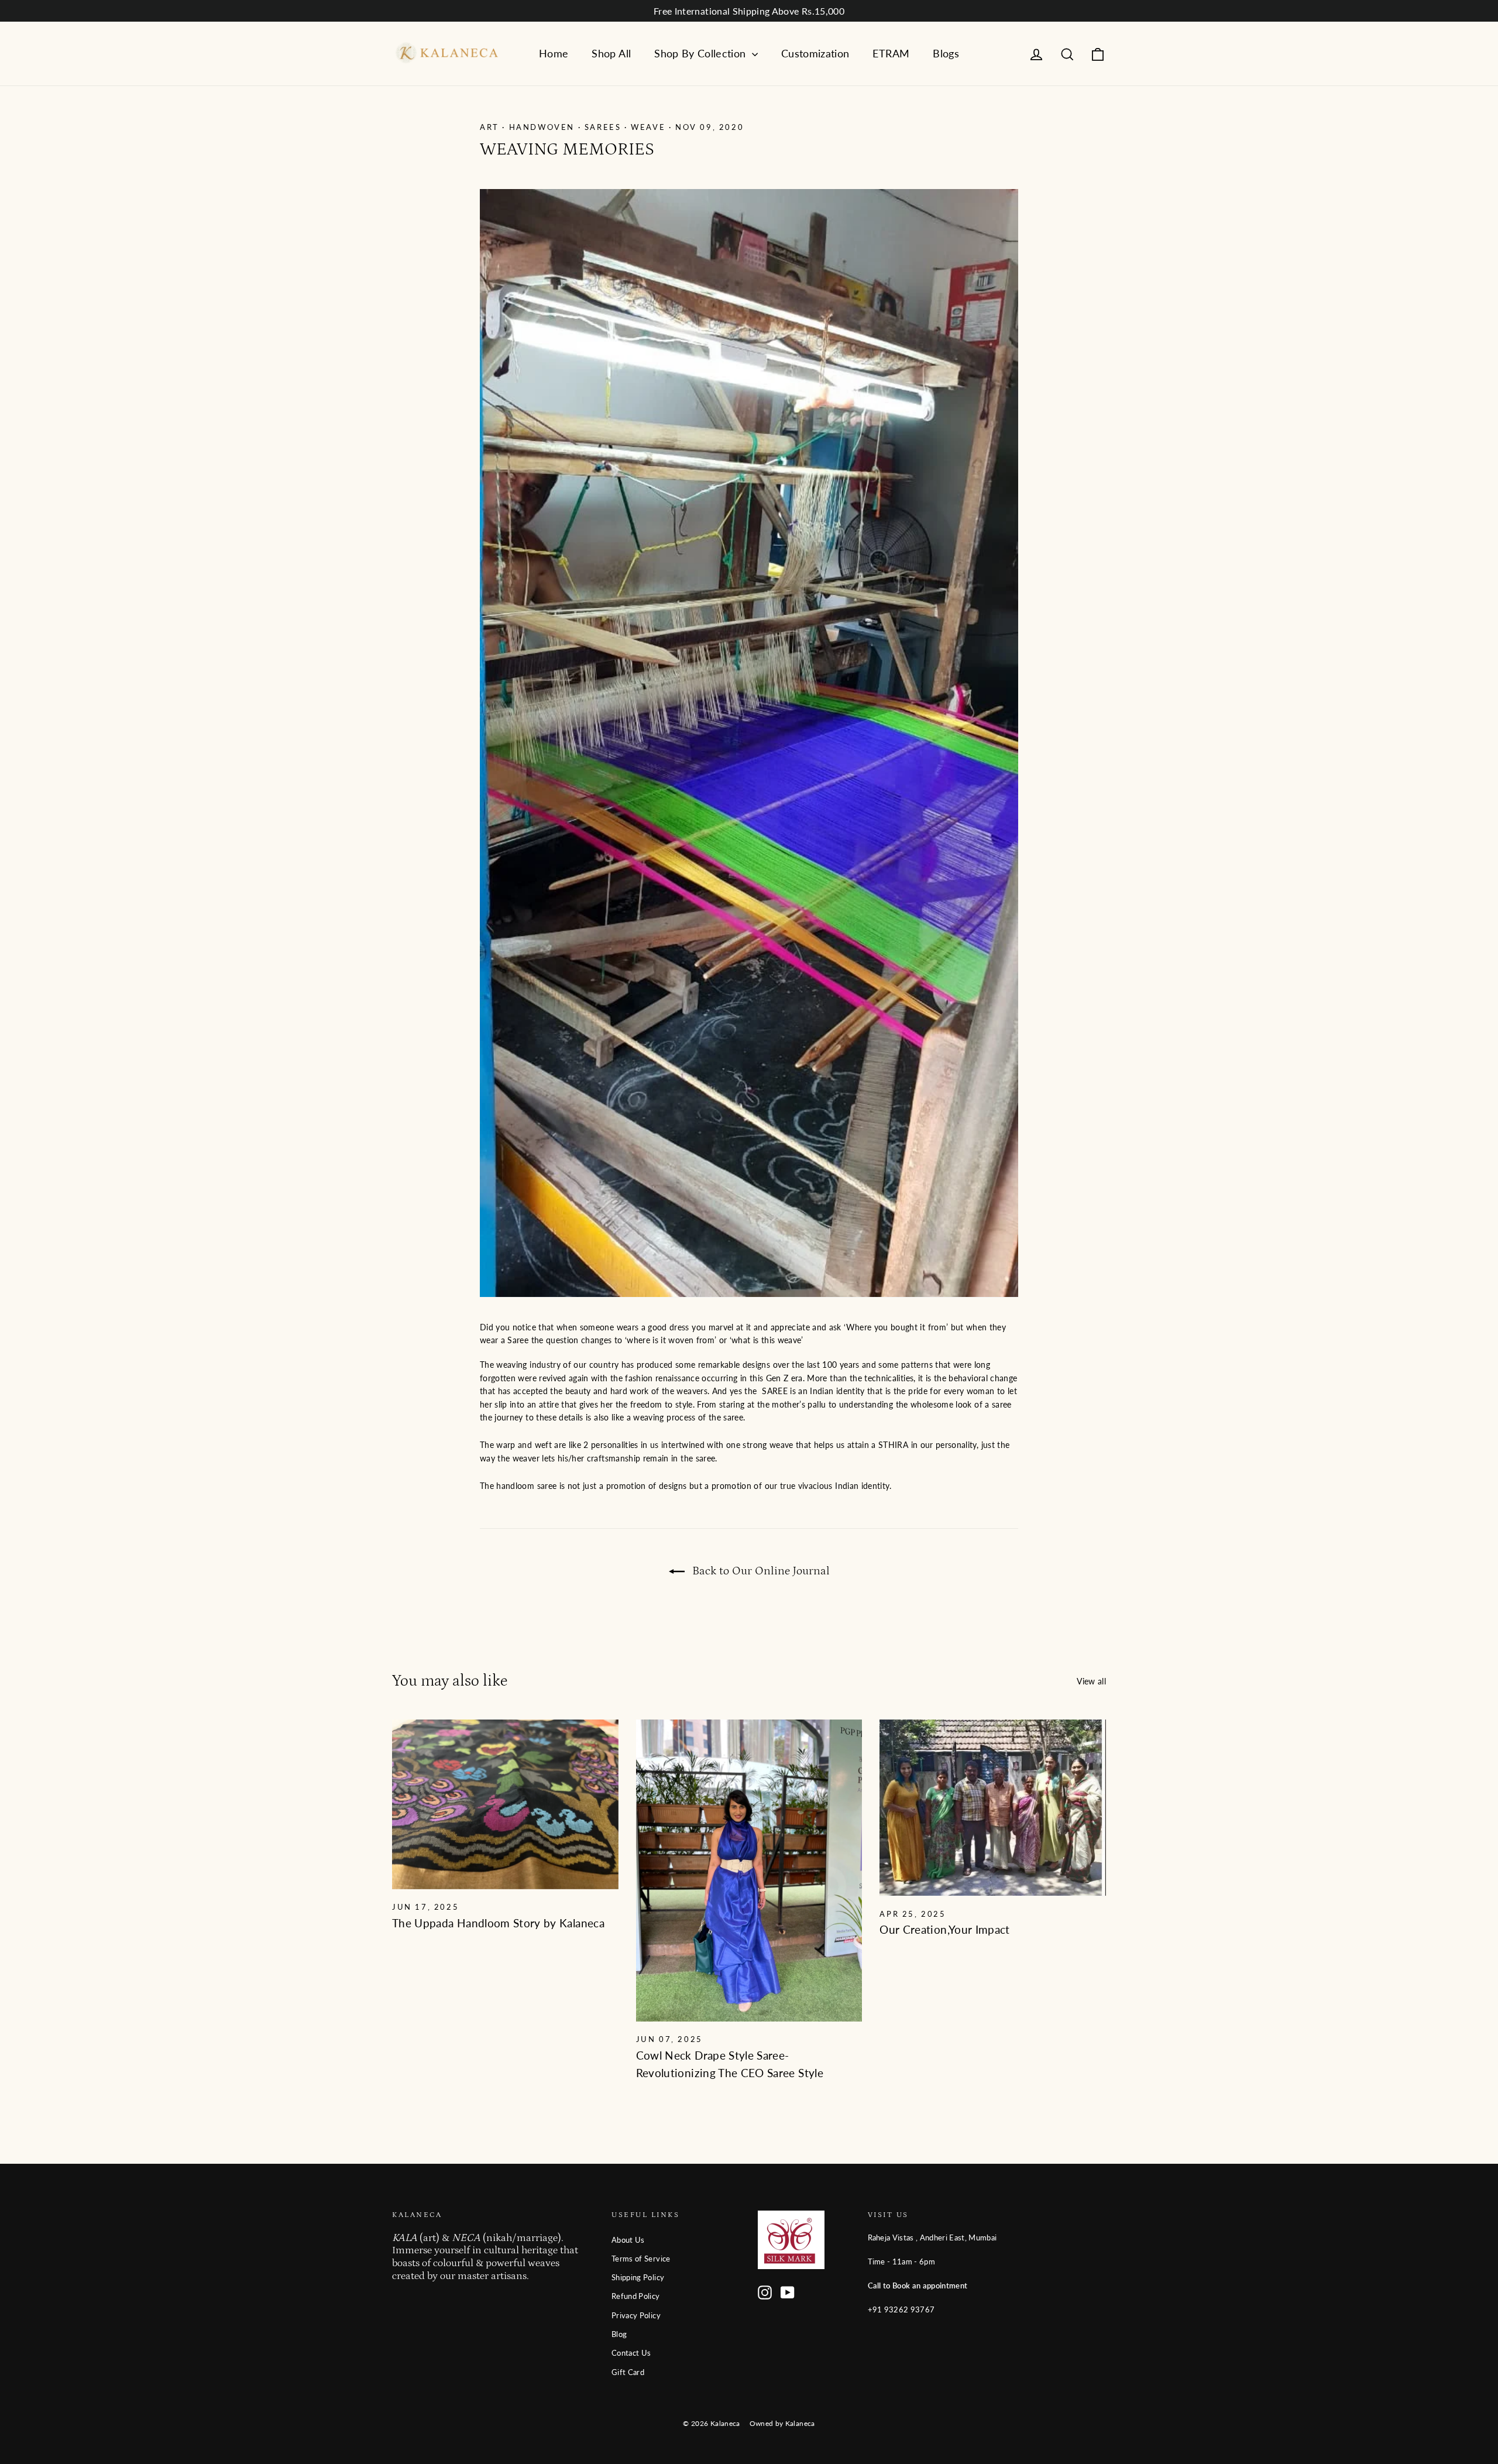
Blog (619, 2334)
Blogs (946, 53)
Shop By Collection (702, 53)
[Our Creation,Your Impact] (993, 1808)
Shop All (611, 53)
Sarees (603, 127)
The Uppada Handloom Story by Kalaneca (498, 1923)
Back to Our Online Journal (760, 1571)
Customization (815, 53)
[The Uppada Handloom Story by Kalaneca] (505, 1804)
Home (554, 53)
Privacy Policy (636, 2315)
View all (1091, 1681)
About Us (628, 2240)
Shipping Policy (638, 2277)
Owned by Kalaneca (782, 2423)
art (489, 127)
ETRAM (891, 53)
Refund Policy (636, 2296)
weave (648, 127)
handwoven (542, 127)
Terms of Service (641, 2259)
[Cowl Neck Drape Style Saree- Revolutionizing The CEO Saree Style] (749, 1871)
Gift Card (628, 2372)
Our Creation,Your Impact (944, 1929)
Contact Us (631, 2353)
